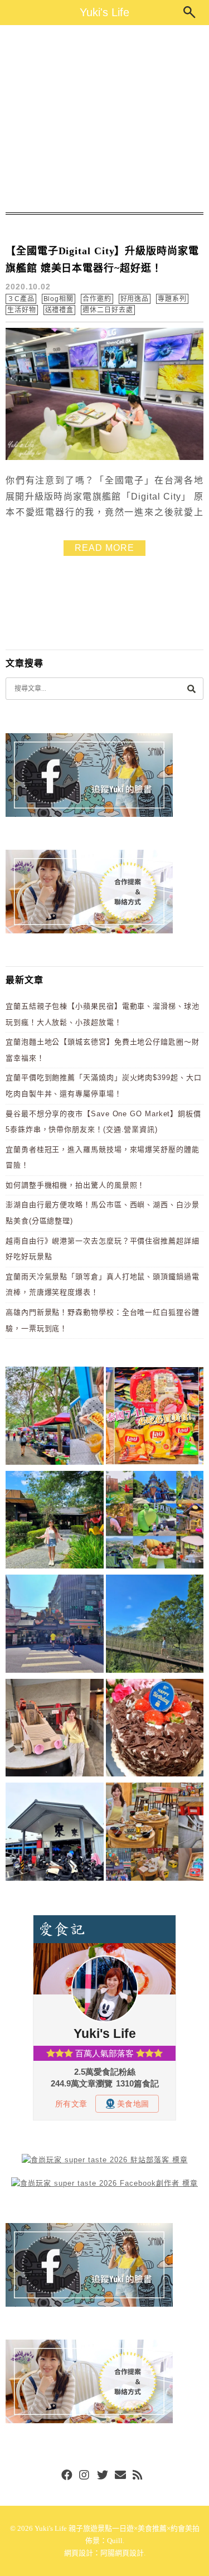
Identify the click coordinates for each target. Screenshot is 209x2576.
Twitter (103, 2476)
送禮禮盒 (60, 310)
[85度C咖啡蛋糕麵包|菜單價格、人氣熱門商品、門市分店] (155, 1730)
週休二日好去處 (108, 310)
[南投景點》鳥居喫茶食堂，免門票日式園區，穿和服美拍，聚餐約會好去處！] (55, 1522)
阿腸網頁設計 (122, 2553)
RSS (138, 2476)
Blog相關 (59, 299)
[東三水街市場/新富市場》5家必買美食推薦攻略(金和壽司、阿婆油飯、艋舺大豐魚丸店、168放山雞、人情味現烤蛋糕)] (55, 1626)
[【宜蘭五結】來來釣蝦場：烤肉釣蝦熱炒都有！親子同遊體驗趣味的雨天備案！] (55, 1834)
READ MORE (104, 548)
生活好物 (22, 310)
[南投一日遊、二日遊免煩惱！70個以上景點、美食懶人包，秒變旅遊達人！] (155, 1522)
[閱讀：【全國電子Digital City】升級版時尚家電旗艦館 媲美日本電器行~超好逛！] (104, 457)
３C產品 (21, 299)
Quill (115, 2541)
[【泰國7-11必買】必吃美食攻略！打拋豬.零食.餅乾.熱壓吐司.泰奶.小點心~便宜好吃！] (155, 1418)
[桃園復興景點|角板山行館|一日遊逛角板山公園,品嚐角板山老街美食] (155, 1626)
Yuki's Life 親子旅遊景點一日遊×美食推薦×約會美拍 (117, 2528)
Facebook (67, 2476)
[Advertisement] (104, 119)
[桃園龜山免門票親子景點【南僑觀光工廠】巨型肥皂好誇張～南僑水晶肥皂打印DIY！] (55, 1730)
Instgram (85, 2476)
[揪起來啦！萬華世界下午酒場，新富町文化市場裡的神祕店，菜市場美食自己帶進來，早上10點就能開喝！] (155, 1834)
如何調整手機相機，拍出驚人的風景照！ (75, 1185)
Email (120, 2476)
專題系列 (172, 299)
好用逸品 (135, 299)
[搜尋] (191, 688)
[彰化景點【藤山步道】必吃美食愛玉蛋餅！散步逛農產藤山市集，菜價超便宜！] (55, 1418)
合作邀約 (97, 299)
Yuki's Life (104, 12)
